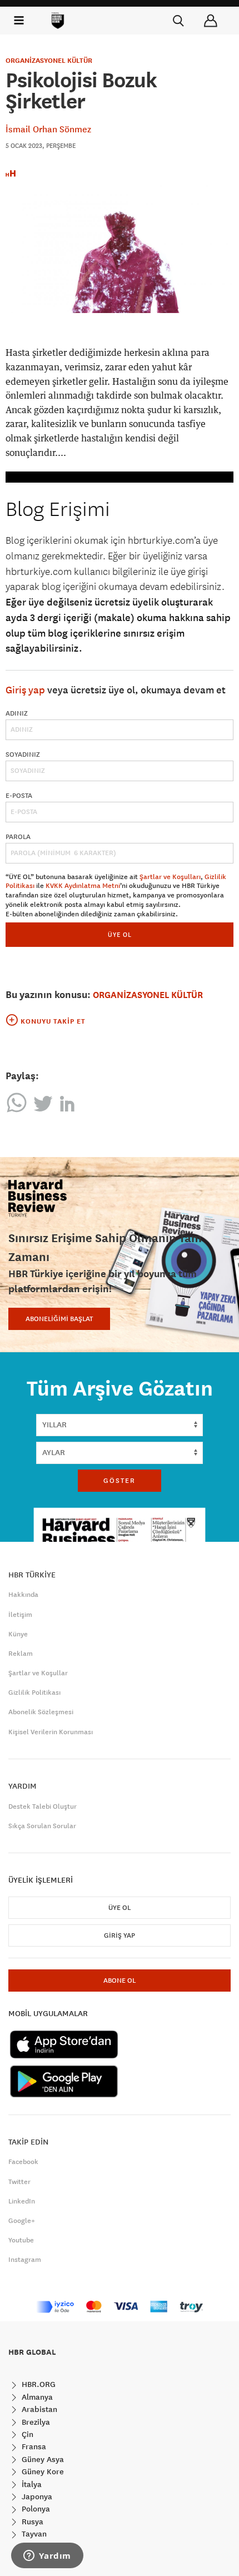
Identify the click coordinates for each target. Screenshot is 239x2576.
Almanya (36, 2397)
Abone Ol (120, 1981)
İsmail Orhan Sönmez (48, 129)
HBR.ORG (38, 2384)
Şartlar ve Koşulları (170, 877)
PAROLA (18, 837)
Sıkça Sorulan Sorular (42, 1826)
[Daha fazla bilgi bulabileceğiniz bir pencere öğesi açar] (47, 2557)
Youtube (21, 2240)
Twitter (19, 2182)
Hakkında (23, 1595)
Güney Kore (42, 2471)
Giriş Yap (120, 1935)
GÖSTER (120, 1481)
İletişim (20, 1615)
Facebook (23, 2162)
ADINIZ (17, 713)
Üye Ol (120, 1908)
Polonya (35, 2509)
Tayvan (33, 2534)
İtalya (31, 2484)
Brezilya (35, 2422)
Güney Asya (42, 2459)
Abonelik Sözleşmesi (41, 1712)
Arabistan (38, 2409)
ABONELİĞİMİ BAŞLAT (59, 1319)
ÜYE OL (120, 934)
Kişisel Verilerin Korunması (51, 1732)
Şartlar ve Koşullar (38, 1673)
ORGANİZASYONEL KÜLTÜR (49, 61)
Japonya (36, 2496)
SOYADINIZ (23, 755)
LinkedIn (22, 2201)
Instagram (25, 2260)
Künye (18, 1634)
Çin (26, 2434)
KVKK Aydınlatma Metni (83, 886)
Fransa (33, 2446)
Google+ (22, 2221)
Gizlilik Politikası (34, 1692)
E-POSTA (19, 796)
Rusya (31, 2522)
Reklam (21, 1654)
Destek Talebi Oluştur (43, 1806)
